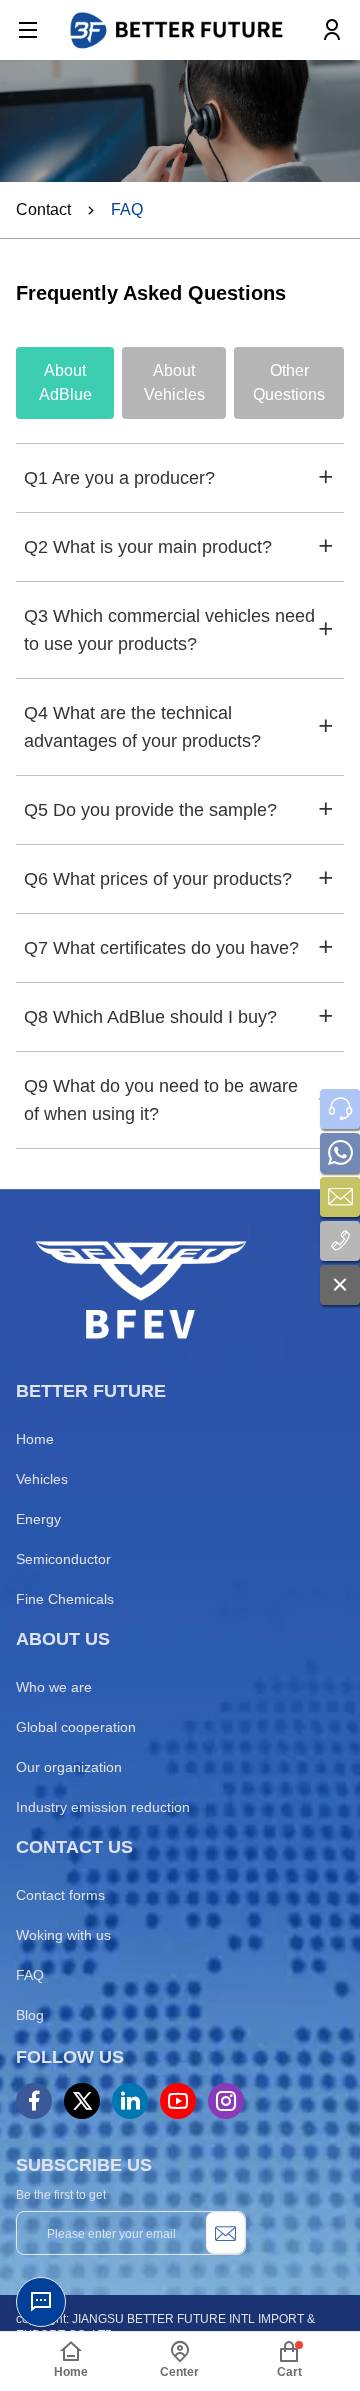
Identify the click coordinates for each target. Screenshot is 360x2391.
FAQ (30, 1975)
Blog (30, 2015)
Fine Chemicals (65, 1599)
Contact (43, 209)
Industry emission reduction (103, 1807)
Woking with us (63, 1935)
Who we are (54, 1687)
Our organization (69, 1767)
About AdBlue (65, 382)
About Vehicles (174, 382)
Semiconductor (63, 1559)
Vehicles (42, 1479)
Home (35, 1439)
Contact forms (60, 1895)
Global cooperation (76, 1727)
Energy (38, 1519)
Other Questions (289, 382)
